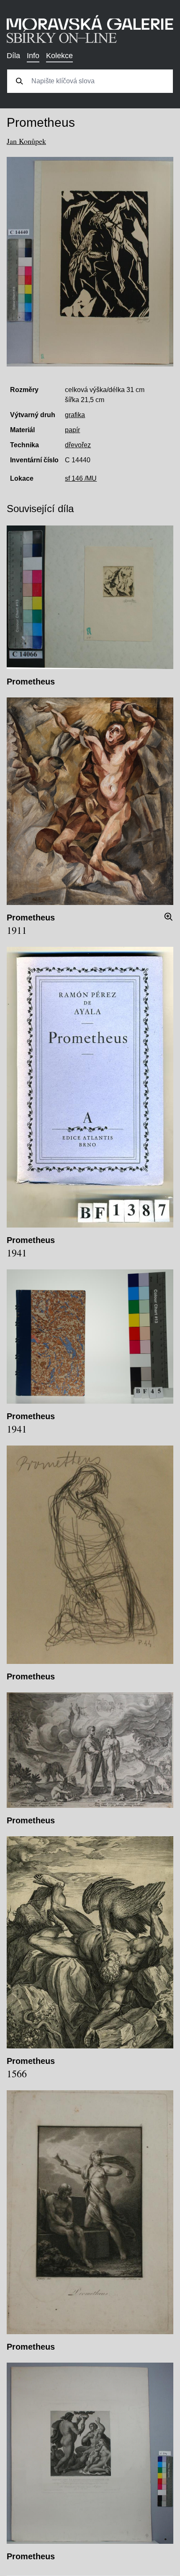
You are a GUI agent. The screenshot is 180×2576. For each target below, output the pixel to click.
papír (72, 430)
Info (33, 56)
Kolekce (59, 56)
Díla (13, 56)
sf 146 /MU (81, 478)
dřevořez (78, 445)
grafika (75, 415)
